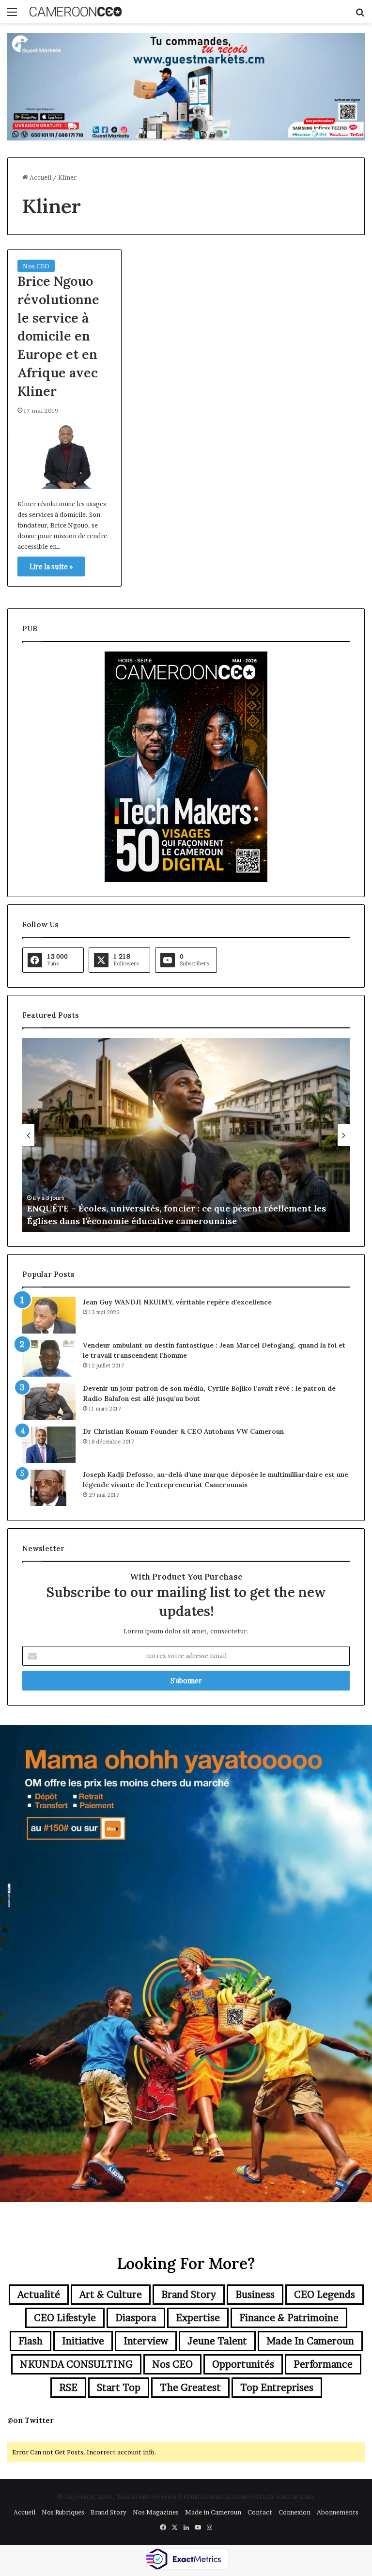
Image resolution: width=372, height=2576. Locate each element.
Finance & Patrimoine (289, 2318)
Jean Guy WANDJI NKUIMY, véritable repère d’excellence (177, 1302)
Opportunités (243, 2364)
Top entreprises (277, 2388)
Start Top (119, 2388)
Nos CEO (36, 266)
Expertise (198, 2318)
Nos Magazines (156, 2512)
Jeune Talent (217, 2341)
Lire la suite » (51, 566)
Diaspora (136, 2318)
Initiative (83, 2341)
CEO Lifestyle (65, 2318)
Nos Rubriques (63, 2512)
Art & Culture (111, 2295)
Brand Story (189, 2295)
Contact (260, 2512)
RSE (68, 2388)
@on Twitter (31, 2420)
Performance (323, 2364)
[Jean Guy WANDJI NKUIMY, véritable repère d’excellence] (49, 1315)
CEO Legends (325, 2295)
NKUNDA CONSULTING (76, 2364)
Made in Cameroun (310, 2341)
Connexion (294, 2512)
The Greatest (190, 2388)
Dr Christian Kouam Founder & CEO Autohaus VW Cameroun (183, 1431)
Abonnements (338, 2512)
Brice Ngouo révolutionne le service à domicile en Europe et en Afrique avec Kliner (58, 336)
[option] (186, 1135)
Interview (146, 2341)
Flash (31, 2341)
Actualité (39, 2295)
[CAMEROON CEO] (76, 12)
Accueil (40, 177)
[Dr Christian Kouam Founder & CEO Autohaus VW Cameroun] (49, 1445)
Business (255, 2295)
